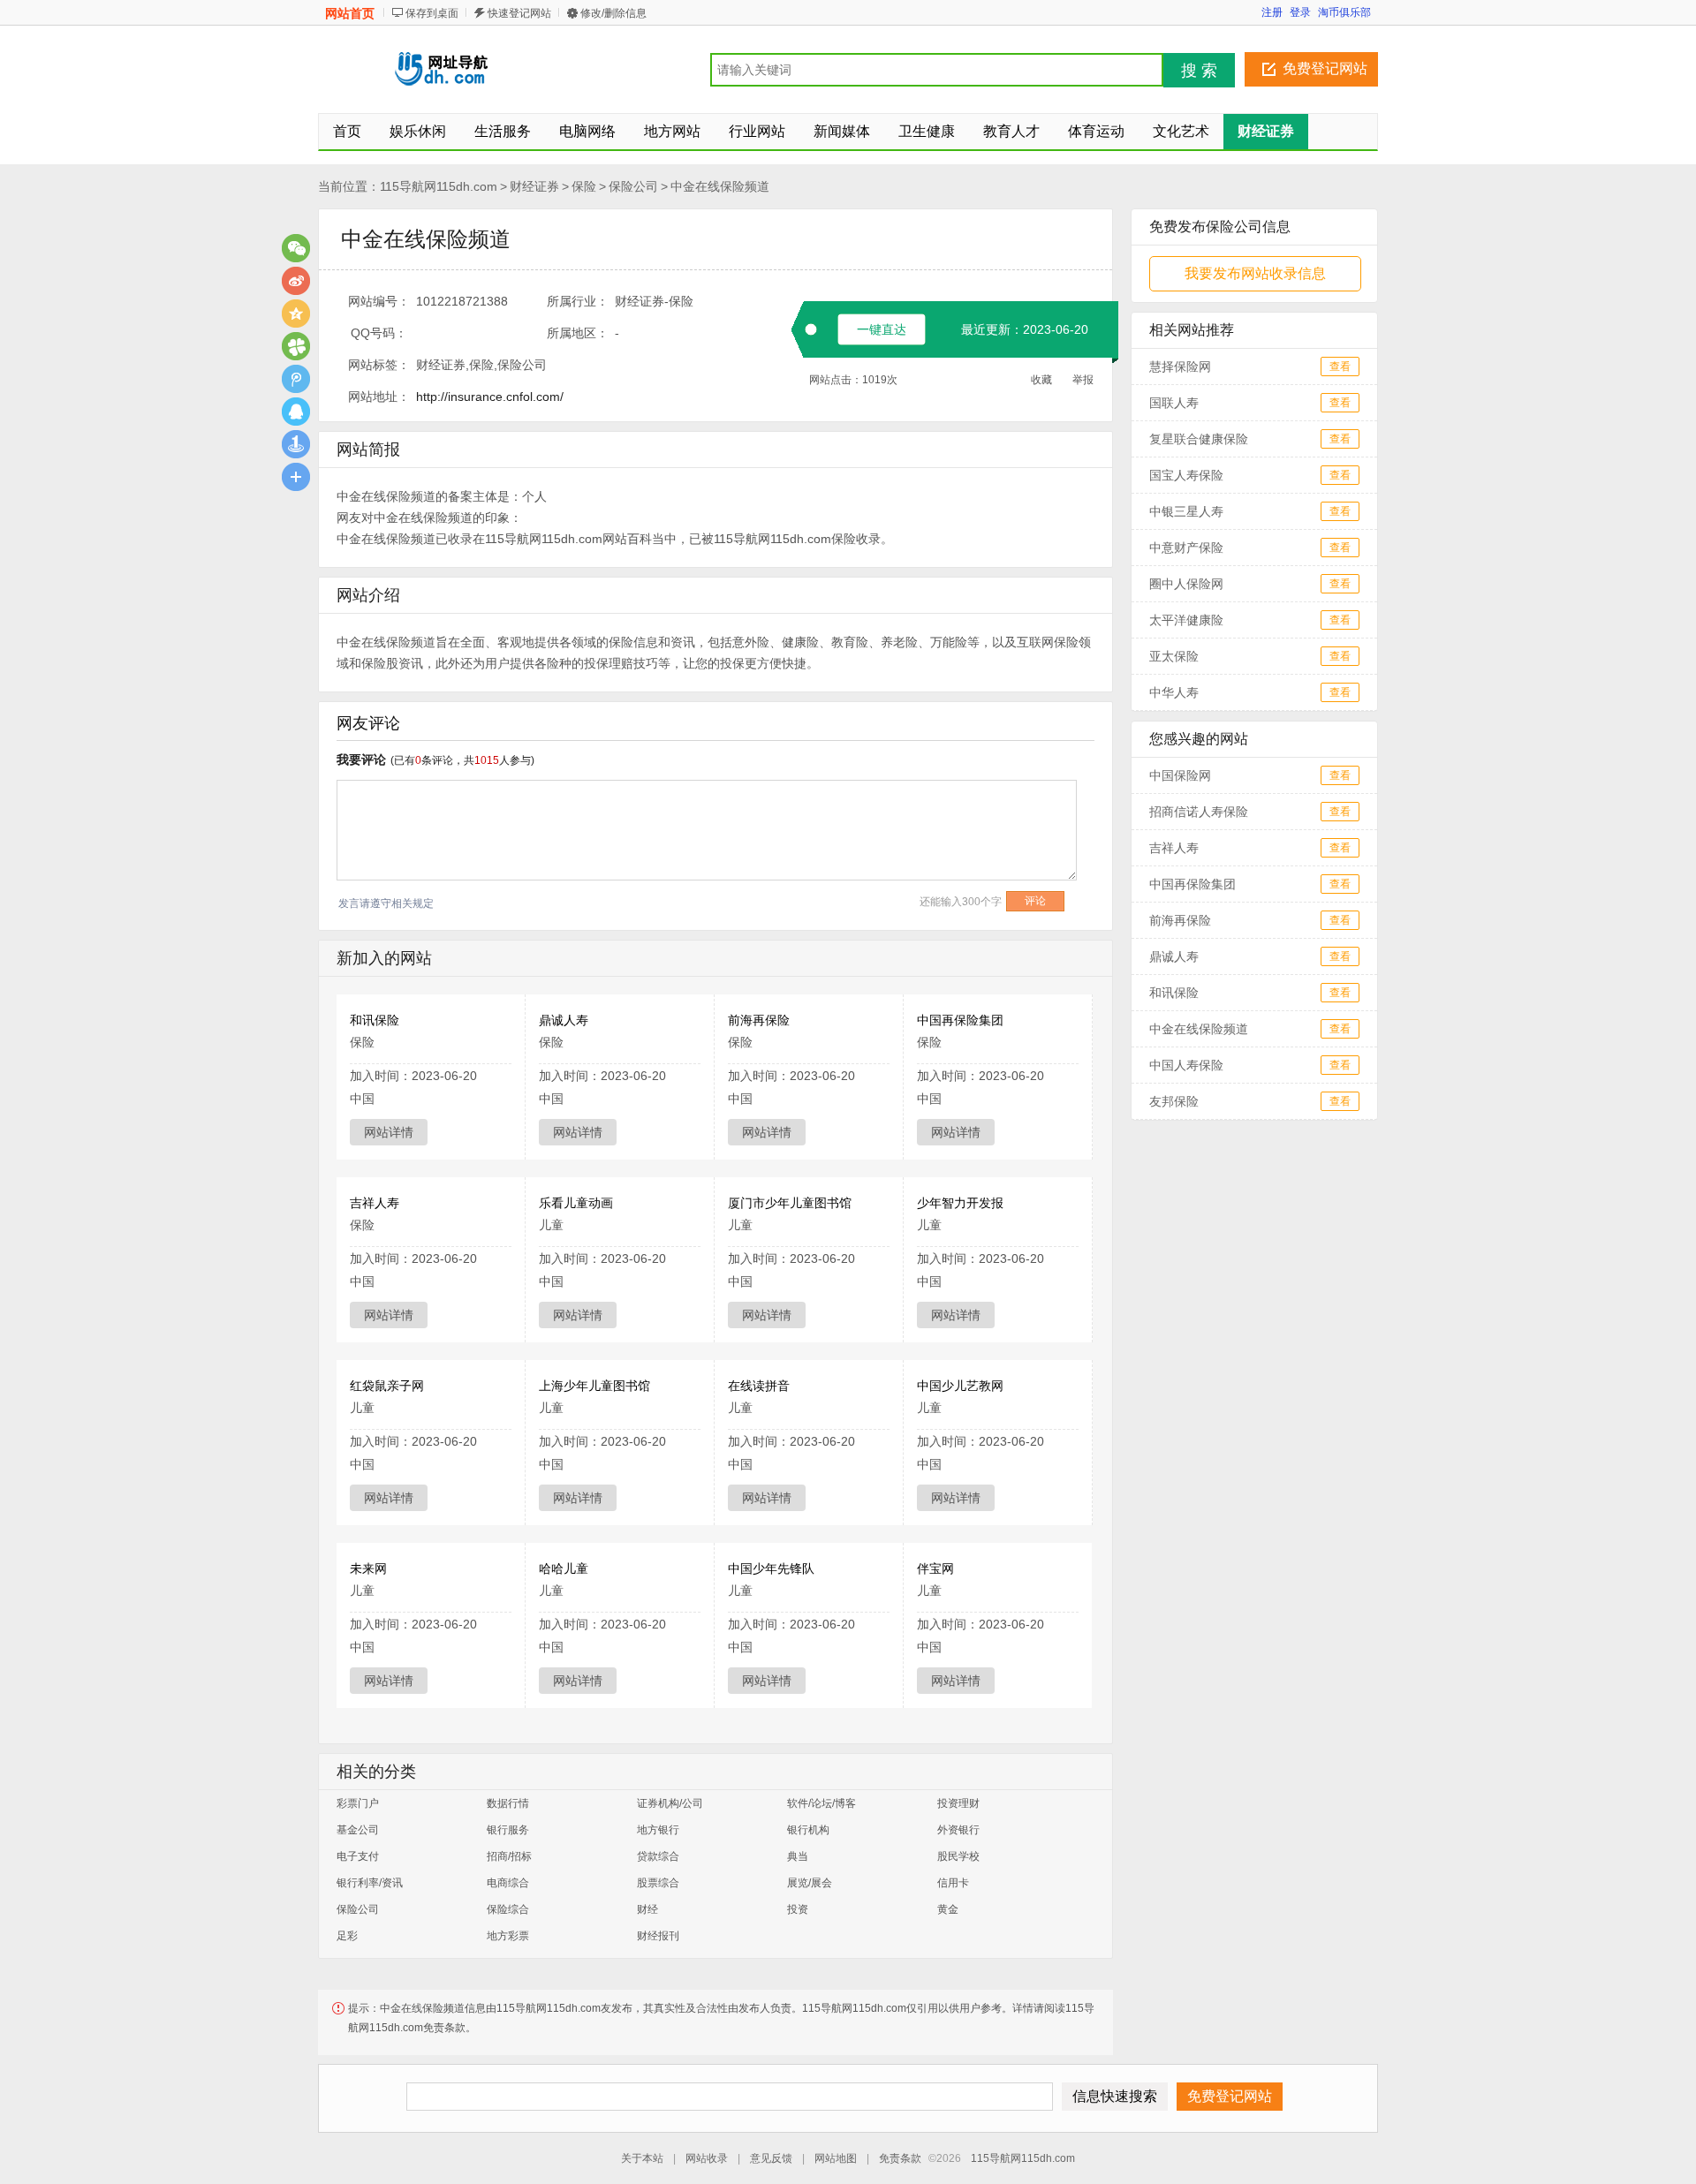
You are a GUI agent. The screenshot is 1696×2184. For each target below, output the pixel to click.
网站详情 (389, 1132)
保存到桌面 (432, 13)
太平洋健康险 (1186, 620)
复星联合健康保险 (1199, 439)
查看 (1340, 367)
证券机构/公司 (670, 1803)
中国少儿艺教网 (960, 1386)
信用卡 (953, 1883)
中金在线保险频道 (720, 186)
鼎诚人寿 (564, 1020)
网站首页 (350, 13)
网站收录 (707, 2158)
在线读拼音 (759, 1386)
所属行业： (578, 301)
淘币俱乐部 (1344, 12)
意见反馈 (771, 2158)
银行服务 (508, 1830)
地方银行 (658, 1830)
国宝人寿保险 (1186, 475)
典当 (798, 1856)
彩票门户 (358, 1803)
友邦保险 (1174, 1101)
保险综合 (508, 1909)
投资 (798, 1909)
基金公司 (358, 1830)
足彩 (347, 1936)
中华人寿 (1174, 692)
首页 (347, 131)
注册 (1272, 12)
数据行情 (508, 1803)
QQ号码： (379, 333)
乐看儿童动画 (576, 1203)
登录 (1300, 12)
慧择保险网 (1180, 367)
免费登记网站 (1325, 68)
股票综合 (658, 1883)
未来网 (368, 1568)
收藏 (1041, 380)
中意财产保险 (1186, 548)
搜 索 (1199, 71)
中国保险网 (1180, 775)
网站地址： (379, 397)
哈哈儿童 (564, 1568)
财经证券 (534, 186)
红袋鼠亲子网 (387, 1386)
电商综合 (508, 1883)
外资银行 (958, 1830)
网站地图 (836, 2158)
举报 (1083, 380)
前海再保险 (759, 1020)
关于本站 (642, 2158)
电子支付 (358, 1856)
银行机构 (808, 1830)
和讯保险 (375, 1020)
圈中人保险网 (1186, 584)
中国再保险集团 (960, 1020)
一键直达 (882, 329)
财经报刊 (658, 1936)
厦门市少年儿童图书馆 (790, 1203)
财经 (647, 1909)
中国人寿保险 (1186, 1065)
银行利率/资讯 (370, 1883)
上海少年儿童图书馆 (594, 1386)
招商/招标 (509, 1856)
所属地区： (578, 333)
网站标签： (379, 365)
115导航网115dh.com (439, 186)
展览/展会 (810, 1883)
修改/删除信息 (613, 13)
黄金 (948, 1909)
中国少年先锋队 (771, 1568)
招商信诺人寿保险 (1199, 812)
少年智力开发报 (960, 1203)
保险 (584, 186)
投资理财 (958, 1803)
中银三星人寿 (1186, 511)
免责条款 (900, 2158)
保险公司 (633, 186)
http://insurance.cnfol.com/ (490, 397)
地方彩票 (508, 1936)
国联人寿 (1174, 403)
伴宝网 (935, 1568)
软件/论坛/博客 (821, 1803)
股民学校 (958, 1856)
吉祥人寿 (375, 1203)
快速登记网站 (519, 13)
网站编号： (379, 301)
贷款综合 (658, 1856)
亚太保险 (1174, 656)
